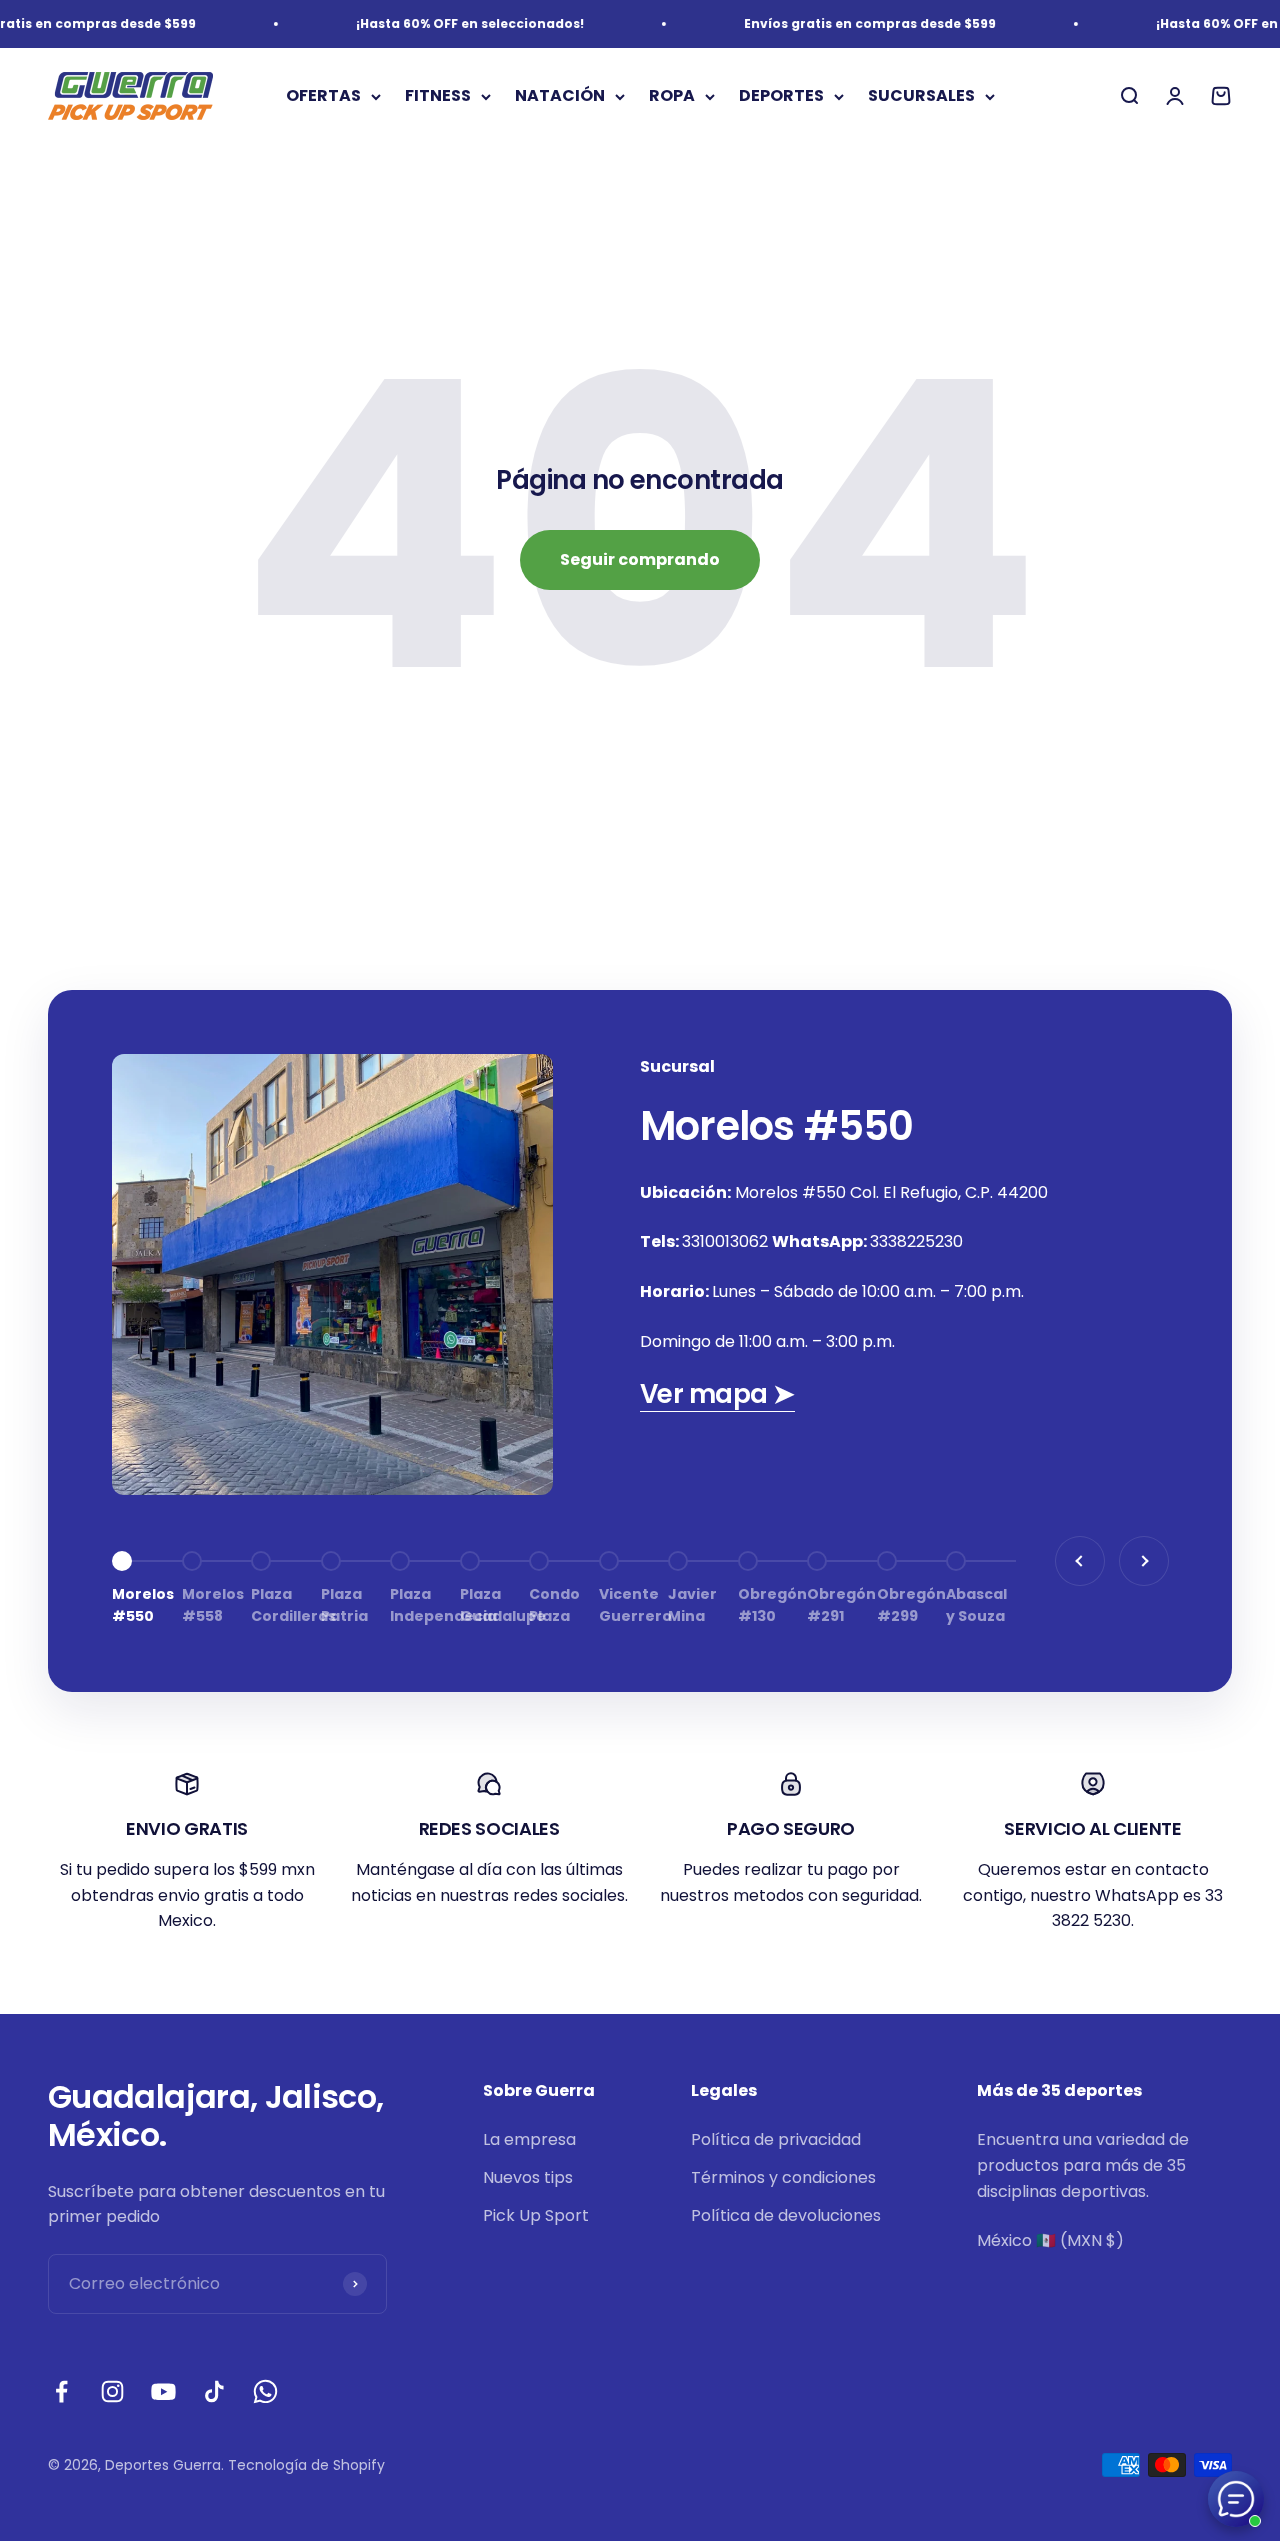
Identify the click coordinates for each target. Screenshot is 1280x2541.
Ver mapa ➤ (717, 1394)
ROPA (672, 96)
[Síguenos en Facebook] (61, 2391)
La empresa (529, 2139)
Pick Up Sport (536, 2215)
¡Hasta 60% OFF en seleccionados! (447, 23)
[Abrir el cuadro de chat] (1236, 2499)
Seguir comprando (640, 559)
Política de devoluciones (786, 2215)
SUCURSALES (921, 96)
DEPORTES (781, 96)
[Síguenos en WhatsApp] (265, 2391)
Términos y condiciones (783, 2177)
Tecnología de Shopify (306, 2465)
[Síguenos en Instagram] (112, 2391)
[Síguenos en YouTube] (163, 2391)
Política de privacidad (776, 2139)
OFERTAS (323, 96)
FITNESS (438, 96)
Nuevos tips (528, 2177)
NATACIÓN (560, 96)
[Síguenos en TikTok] (214, 2391)
